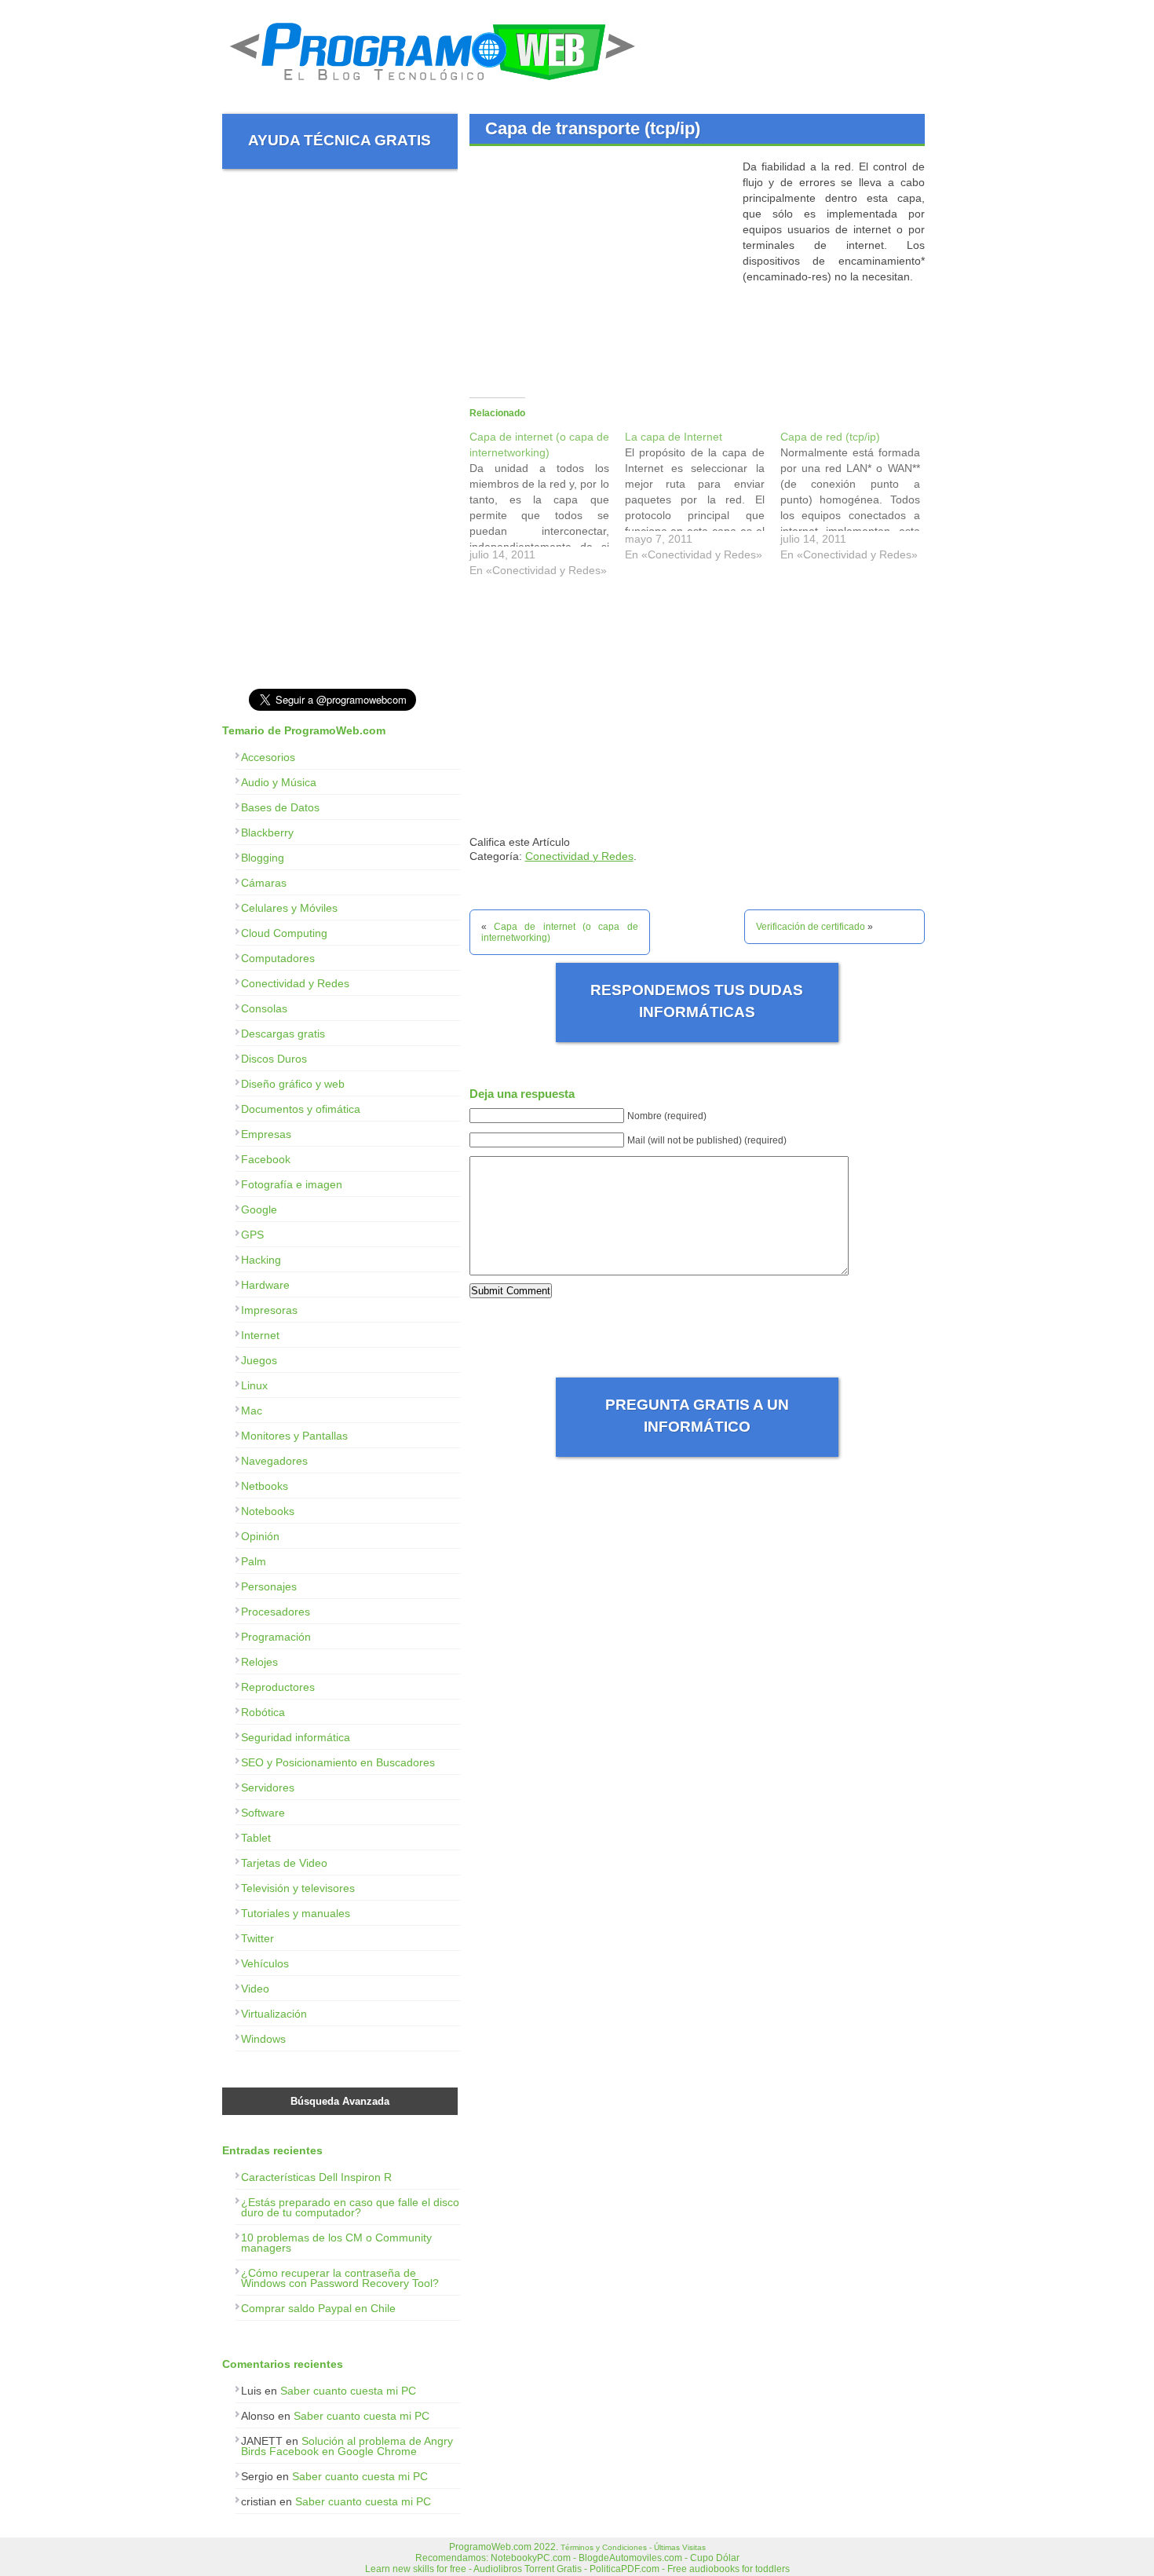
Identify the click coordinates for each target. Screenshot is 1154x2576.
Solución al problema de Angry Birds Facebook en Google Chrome (347, 2446)
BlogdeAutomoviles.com (630, 2558)
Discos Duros (274, 1059)
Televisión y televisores (298, 1888)
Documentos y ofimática (301, 1109)
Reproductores (278, 1687)
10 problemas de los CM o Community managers (336, 2243)
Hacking (261, 1260)
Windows (263, 2039)
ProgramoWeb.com (490, 2547)
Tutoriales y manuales (296, 1913)
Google (259, 1209)
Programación (276, 1637)
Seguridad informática (296, 1737)
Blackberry (267, 832)
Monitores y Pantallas (294, 1436)
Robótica (263, 1712)
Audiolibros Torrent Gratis (528, 2569)
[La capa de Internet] (703, 499)
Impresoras (269, 1310)
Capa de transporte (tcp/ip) (593, 128)
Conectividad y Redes (579, 856)
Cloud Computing (284, 933)
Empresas (266, 1134)
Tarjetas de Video (284, 1863)
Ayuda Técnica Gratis (340, 140)
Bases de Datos (280, 807)
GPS (252, 1235)
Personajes (269, 1586)
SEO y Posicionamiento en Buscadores (338, 1762)
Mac (252, 1411)
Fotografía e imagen (292, 1184)
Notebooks (268, 1511)
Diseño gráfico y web (293, 1084)
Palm (254, 1561)
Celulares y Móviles (289, 908)
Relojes (259, 1662)
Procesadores (276, 1612)
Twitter (257, 1938)
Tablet (256, 1838)
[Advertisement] (601, 269)
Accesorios (268, 757)
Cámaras (264, 883)
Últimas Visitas (680, 2547)
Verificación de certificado (811, 927)
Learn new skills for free (416, 2569)
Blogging (263, 858)
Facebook (266, 1159)
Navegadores (274, 1461)
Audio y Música (279, 782)
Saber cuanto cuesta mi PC (348, 2391)
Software (263, 1813)
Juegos (259, 1360)
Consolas (264, 1008)
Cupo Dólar (715, 2558)
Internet (260, 1335)
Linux (254, 1385)
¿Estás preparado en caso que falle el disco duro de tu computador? (350, 2207)
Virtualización (274, 2014)
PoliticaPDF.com (624, 2569)
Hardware (265, 1285)
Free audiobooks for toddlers (729, 2569)
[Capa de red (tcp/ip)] (858, 499)
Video (255, 1989)
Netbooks (265, 1486)
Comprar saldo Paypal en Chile (318, 2308)
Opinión (260, 1536)
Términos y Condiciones (604, 2547)
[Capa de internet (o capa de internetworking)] (547, 507)
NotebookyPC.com (531, 2558)
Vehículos (265, 1963)
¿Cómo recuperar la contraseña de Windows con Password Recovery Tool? (340, 2278)
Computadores (278, 958)
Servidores (268, 1787)
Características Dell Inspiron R (316, 2177)
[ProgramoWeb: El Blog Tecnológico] (433, 86)
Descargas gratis (283, 1034)
